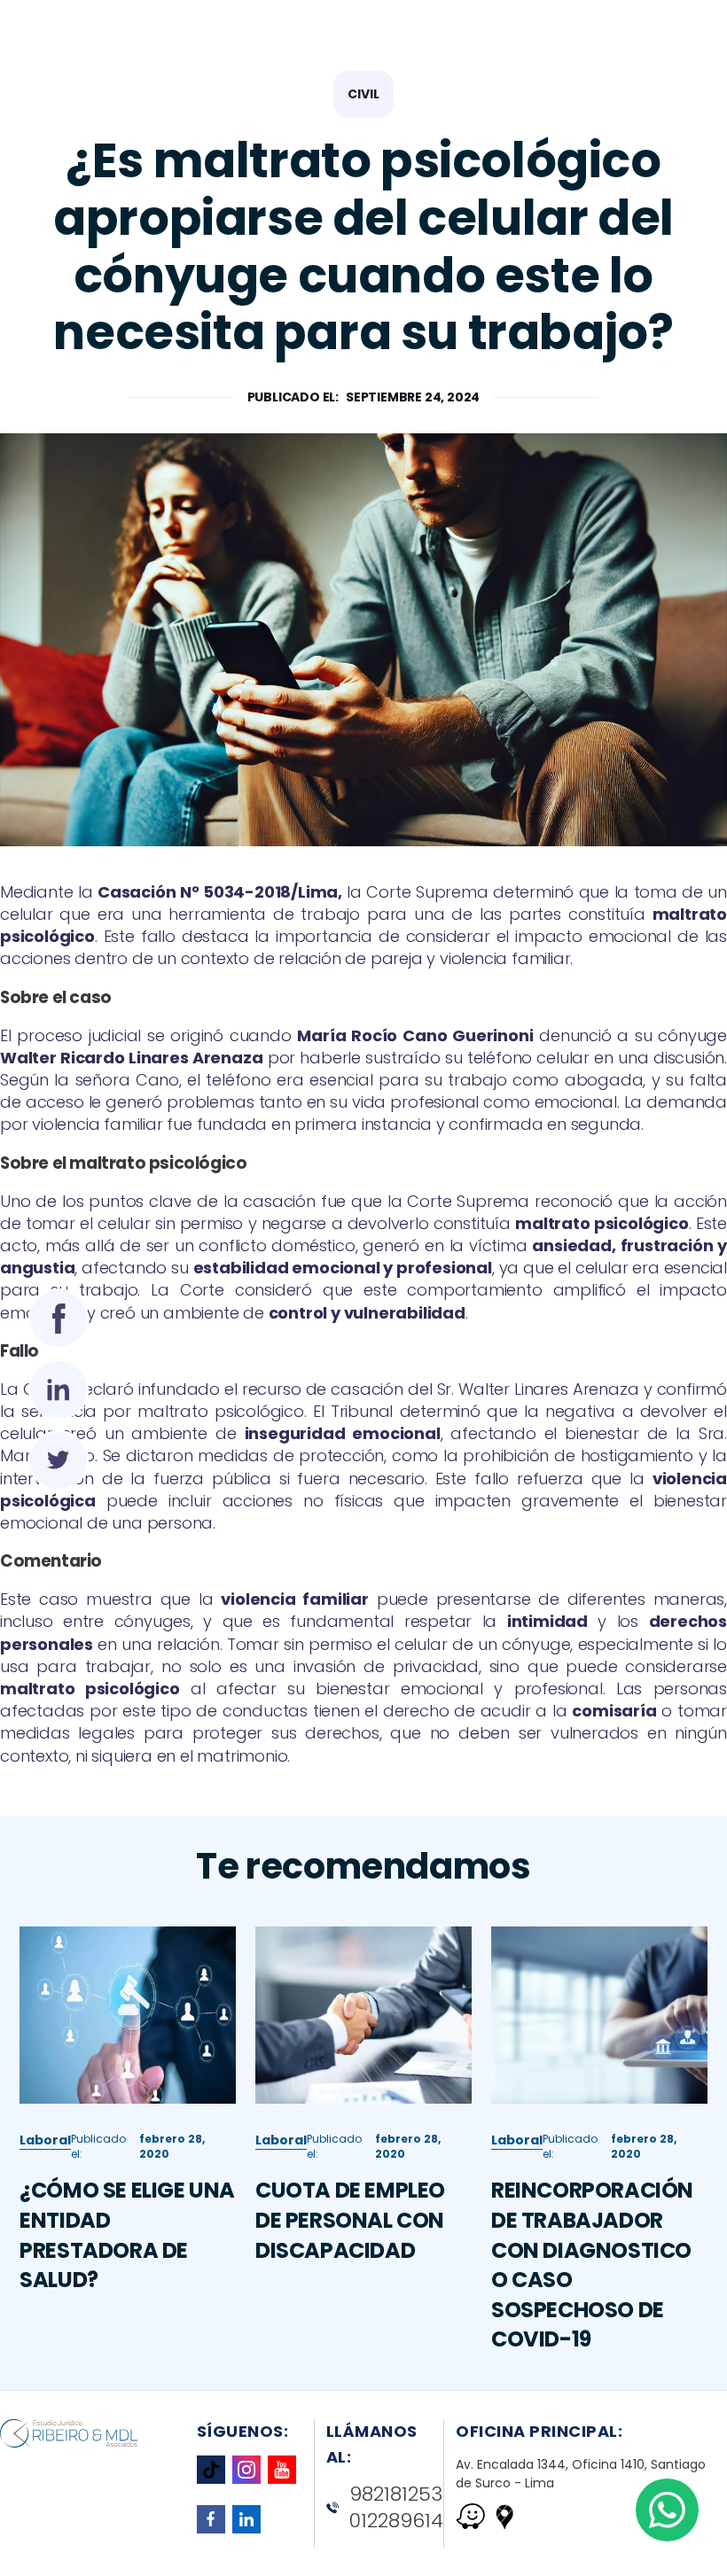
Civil (363, 94)
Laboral (45, 2140)
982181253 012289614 (396, 2508)
